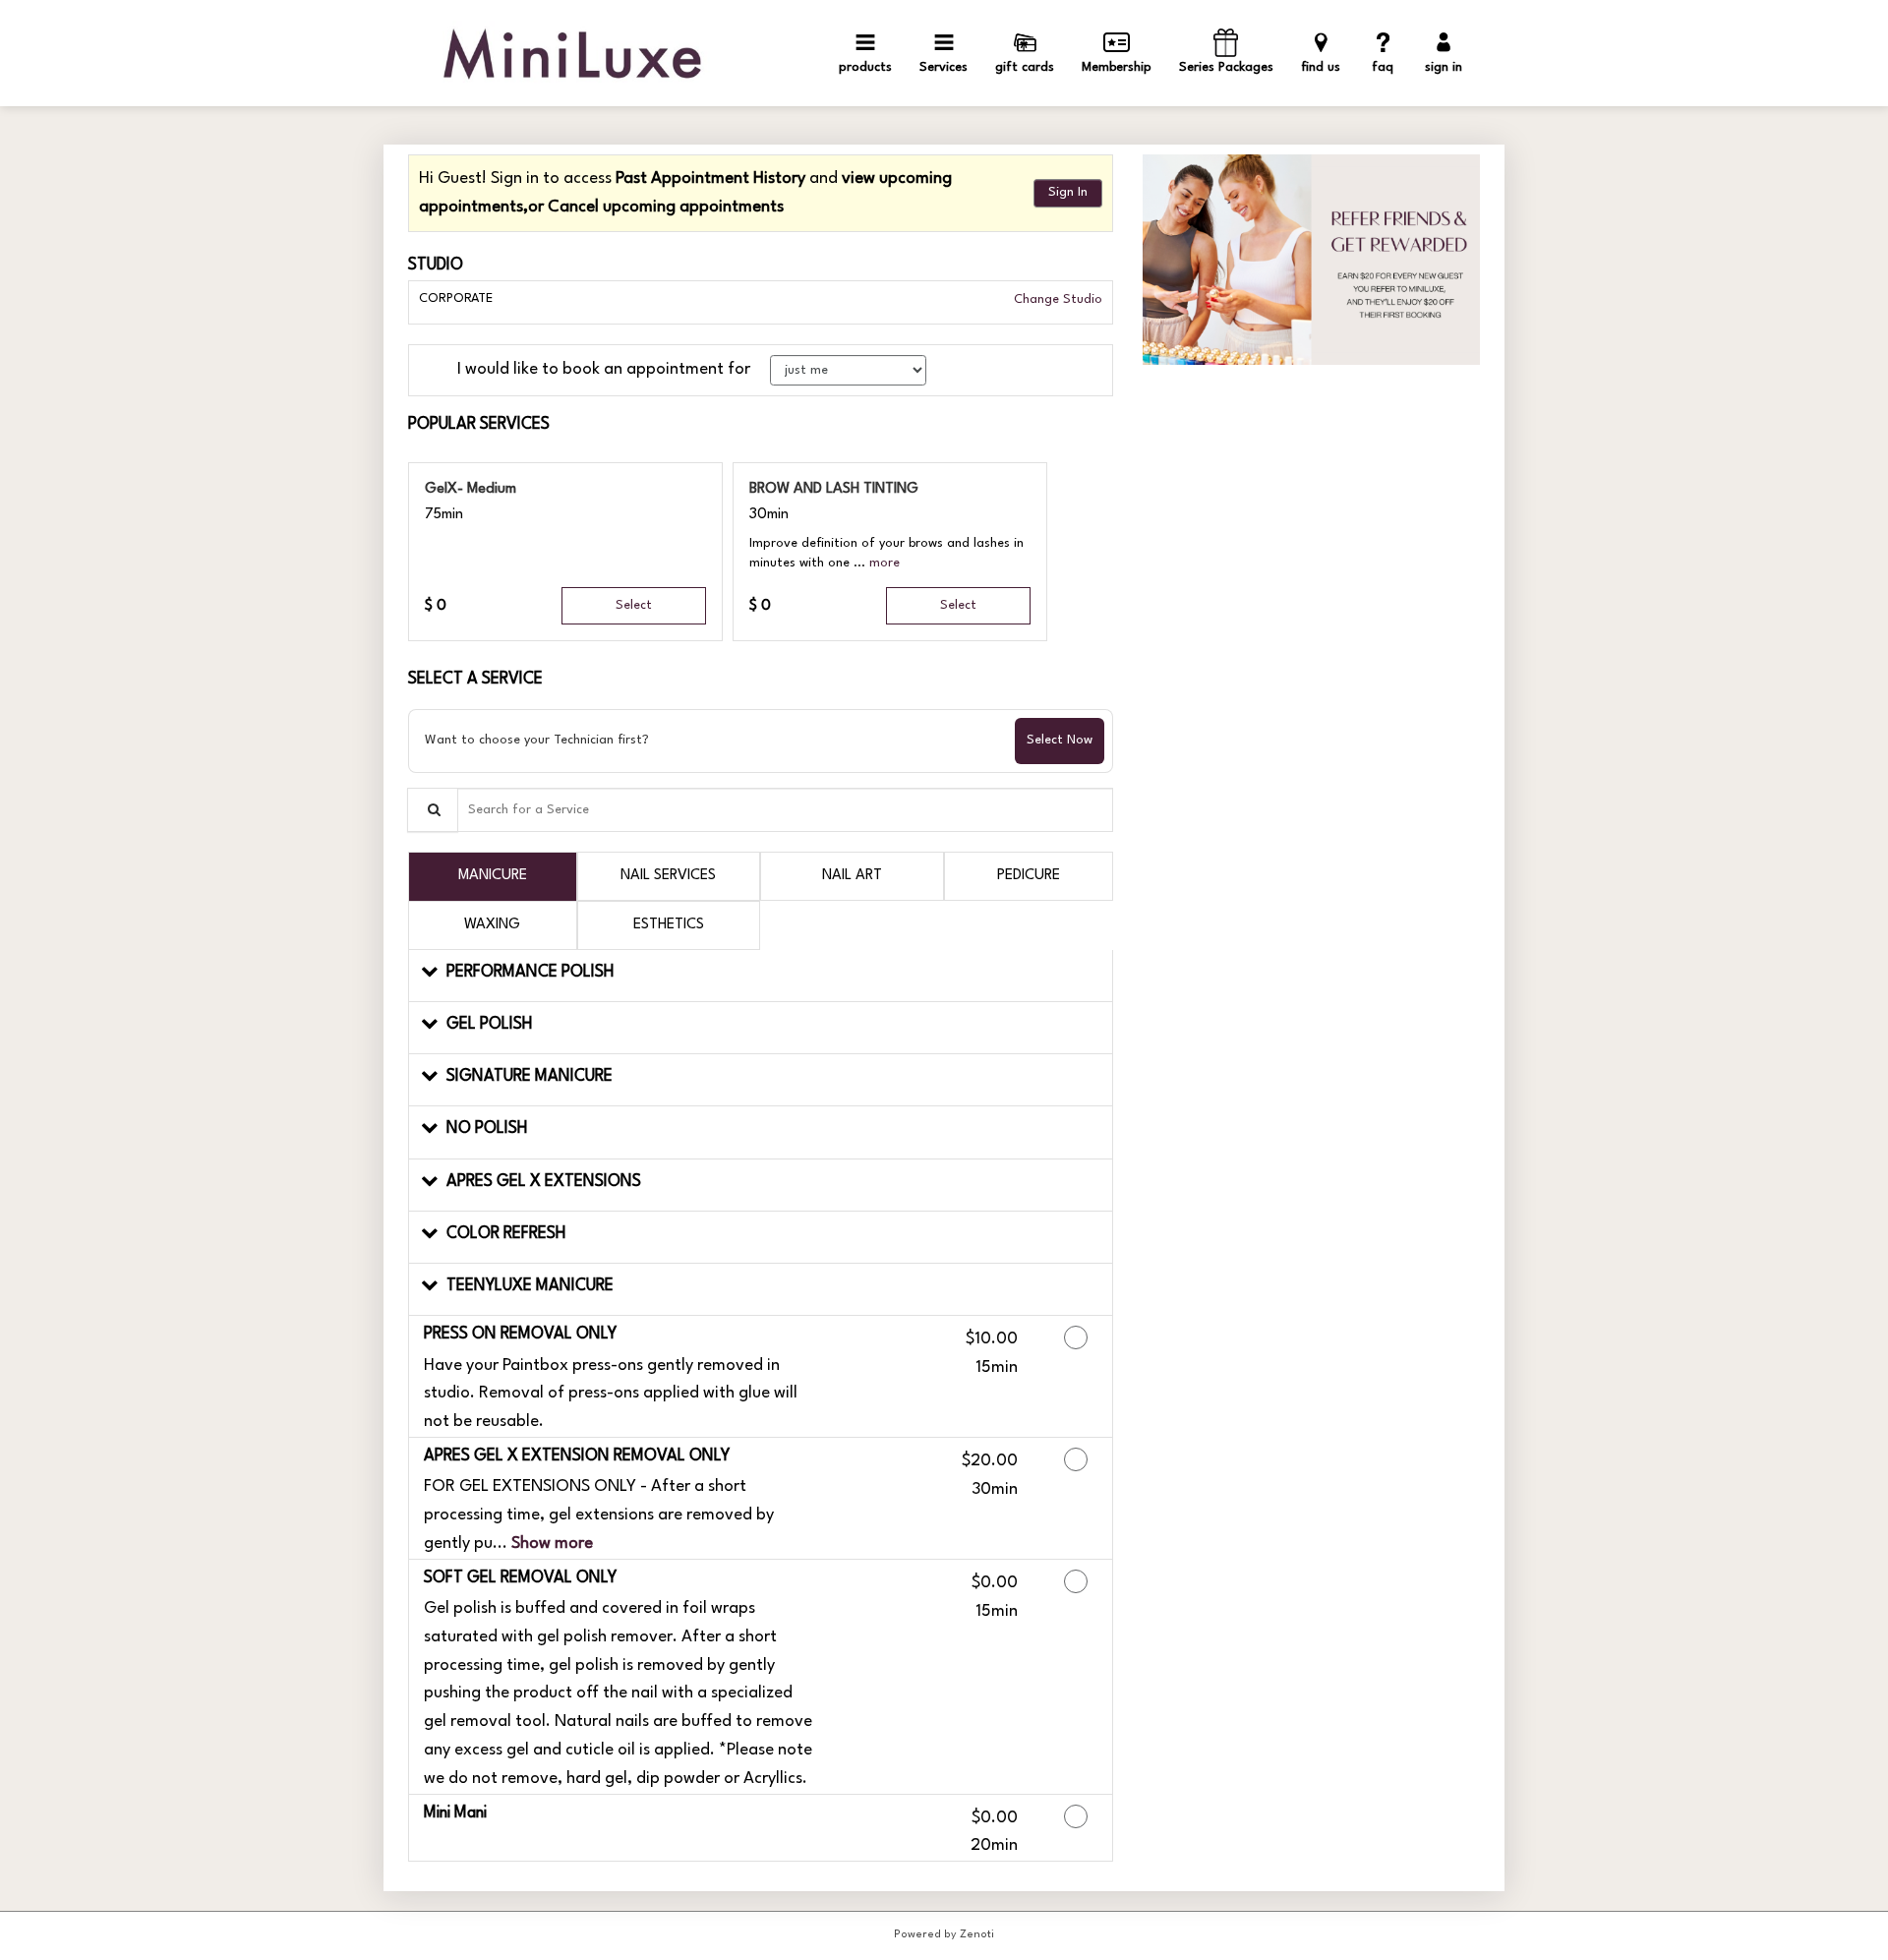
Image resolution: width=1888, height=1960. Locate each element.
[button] (885, 563)
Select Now (1060, 740)
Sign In (1068, 192)
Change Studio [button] (1056, 299)
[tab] (493, 876)
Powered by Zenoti (944, 1935)
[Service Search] (433, 810)
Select (634, 605)
